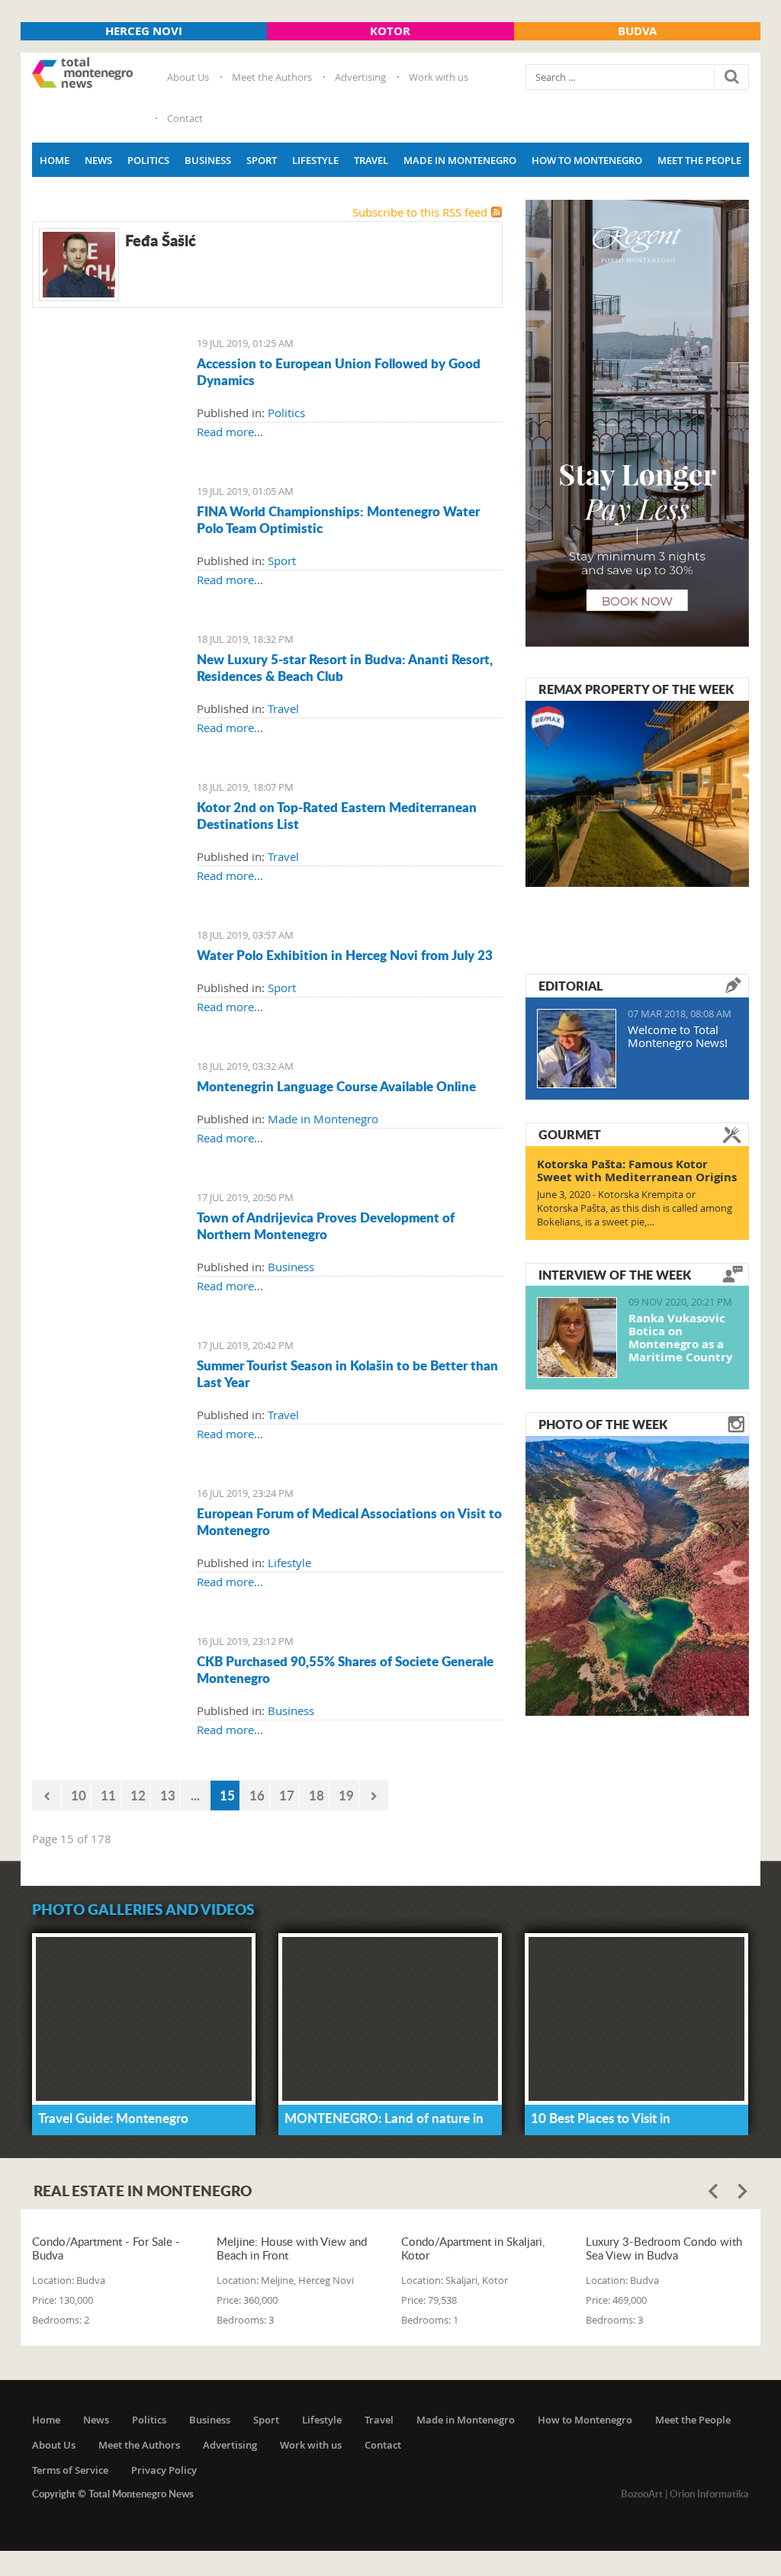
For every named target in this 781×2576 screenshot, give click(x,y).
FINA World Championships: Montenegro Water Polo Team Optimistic (338, 519)
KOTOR (390, 31)
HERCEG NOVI (144, 31)
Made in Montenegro (460, 160)
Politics (148, 160)
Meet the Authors (272, 77)
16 (257, 1795)
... (195, 1795)
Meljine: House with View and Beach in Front (292, 2248)
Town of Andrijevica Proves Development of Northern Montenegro (326, 1225)
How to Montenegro (587, 160)
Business (208, 160)
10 (79, 1795)
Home (55, 160)
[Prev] (47, 1795)
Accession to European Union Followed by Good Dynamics (339, 371)
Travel (371, 160)
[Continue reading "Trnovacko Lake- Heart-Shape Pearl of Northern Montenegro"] (637, 1574)
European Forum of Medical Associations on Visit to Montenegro (349, 1521)
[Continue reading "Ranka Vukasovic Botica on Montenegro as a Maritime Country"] (577, 1338)
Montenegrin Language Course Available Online (336, 1086)
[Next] (374, 1795)
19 (346, 1795)
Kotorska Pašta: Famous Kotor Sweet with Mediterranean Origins (637, 1171)
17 (287, 1795)
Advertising (360, 77)
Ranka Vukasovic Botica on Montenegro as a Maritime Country (681, 1338)
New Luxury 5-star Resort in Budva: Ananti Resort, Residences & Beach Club (345, 667)
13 (168, 1795)
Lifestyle (315, 160)
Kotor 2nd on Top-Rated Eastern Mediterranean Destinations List (337, 815)
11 (108, 1795)
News (98, 160)
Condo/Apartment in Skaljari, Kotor (473, 2248)
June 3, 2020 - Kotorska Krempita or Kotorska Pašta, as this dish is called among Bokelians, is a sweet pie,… (635, 1208)
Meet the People (699, 160)
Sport (262, 160)
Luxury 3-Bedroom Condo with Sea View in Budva (664, 2248)
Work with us (439, 77)
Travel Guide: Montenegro (113, 2118)
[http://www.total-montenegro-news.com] (82, 74)
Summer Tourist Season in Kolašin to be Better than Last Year (347, 1373)
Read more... (230, 432)
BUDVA (637, 31)
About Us (188, 77)
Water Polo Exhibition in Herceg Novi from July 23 (345, 955)
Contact (185, 118)
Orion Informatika (709, 2494)
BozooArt (642, 2494)
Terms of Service (70, 2470)
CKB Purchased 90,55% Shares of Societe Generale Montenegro (345, 1669)
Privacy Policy (164, 2470)
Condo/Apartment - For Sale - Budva (106, 2248)
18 (317, 1795)
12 (138, 1795)
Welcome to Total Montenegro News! (678, 1036)
